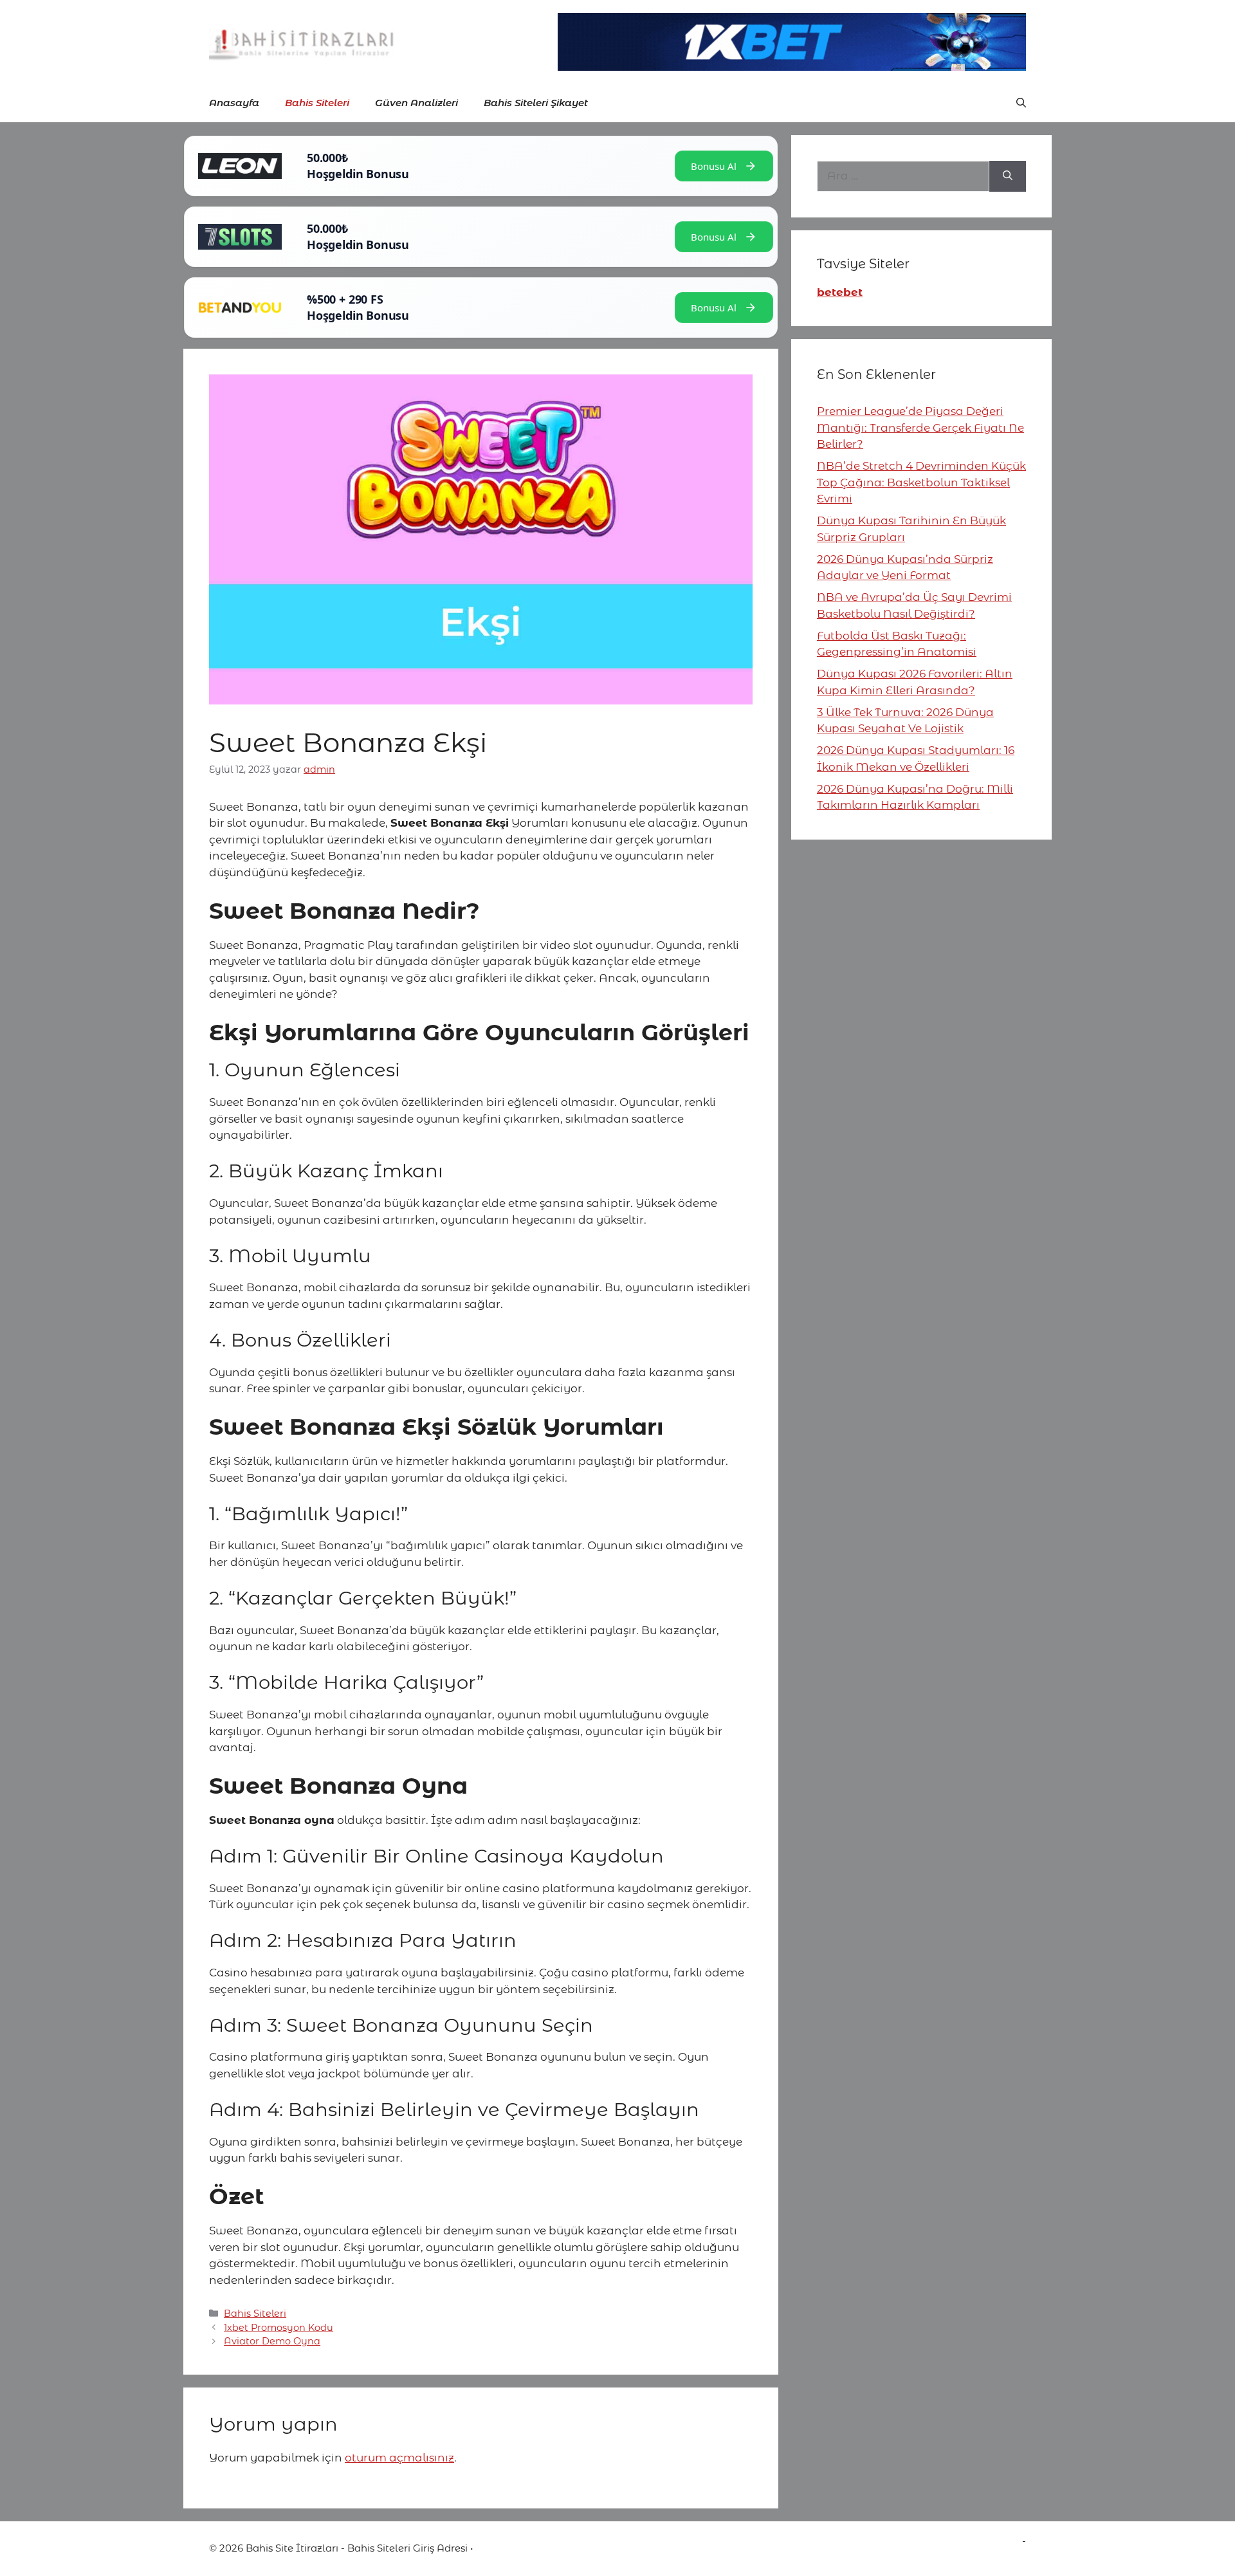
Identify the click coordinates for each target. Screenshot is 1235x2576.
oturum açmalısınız (399, 2458)
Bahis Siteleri (317, 103)
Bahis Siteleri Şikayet (536, 103)
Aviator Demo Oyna (272, 2341)
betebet (840, 292)
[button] (1021, 103)
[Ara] (1008, 176)
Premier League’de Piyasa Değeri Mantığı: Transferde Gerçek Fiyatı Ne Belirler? (920, 428)
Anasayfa (234, 103)
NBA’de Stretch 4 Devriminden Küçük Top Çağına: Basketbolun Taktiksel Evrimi (921, 482)
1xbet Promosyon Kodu (279, 2328)
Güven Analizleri (416, 103)
